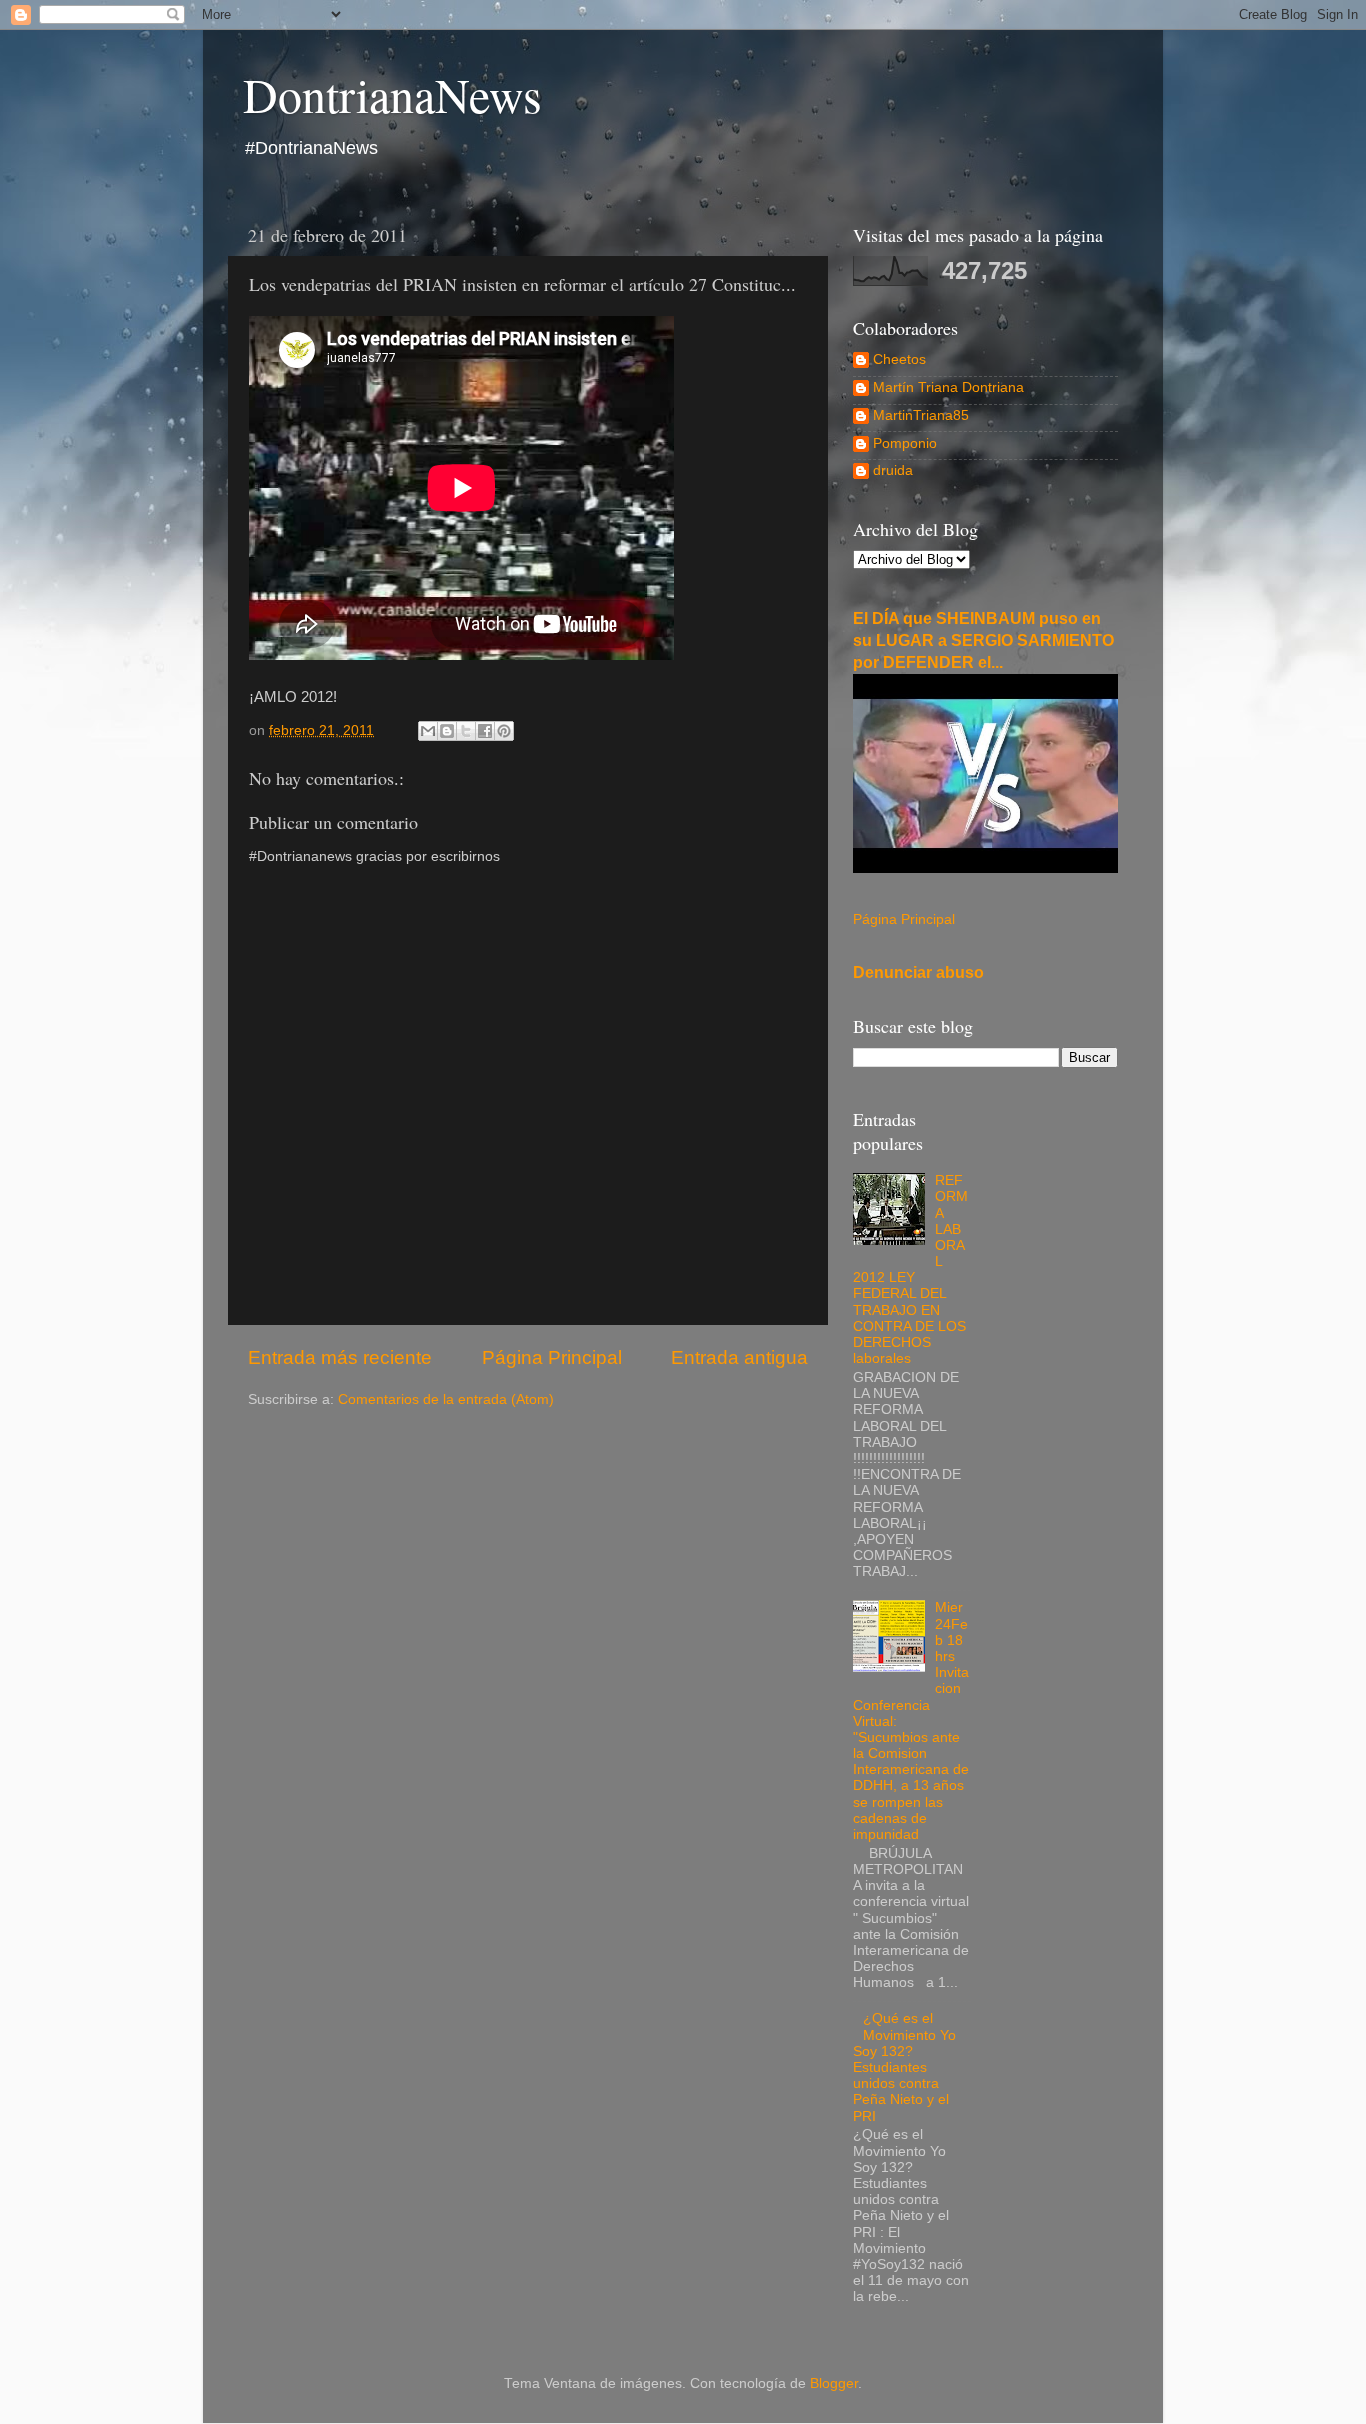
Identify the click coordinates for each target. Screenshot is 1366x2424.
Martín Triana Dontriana (948, 387)
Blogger (834, 2383)
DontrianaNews (392, 94)
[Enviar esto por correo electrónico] (428, 731)
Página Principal (552, 1357)
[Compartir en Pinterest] (504, 731)
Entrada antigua (739, 1357)
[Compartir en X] (466, 731)
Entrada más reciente (340, 1357)
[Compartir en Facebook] (485, 731)
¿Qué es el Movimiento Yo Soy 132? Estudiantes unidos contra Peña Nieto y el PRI (904, 2067)
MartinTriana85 (921, 415)
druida (893, 470)
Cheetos (899, 359)
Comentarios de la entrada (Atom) (446, 1399)
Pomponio (905, 443)
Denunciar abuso (918, 972)
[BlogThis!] (447, 731)
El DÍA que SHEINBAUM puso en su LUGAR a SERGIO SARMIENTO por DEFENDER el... (983, 640)
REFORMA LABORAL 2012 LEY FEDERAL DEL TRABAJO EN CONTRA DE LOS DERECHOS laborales (910, 1269)
